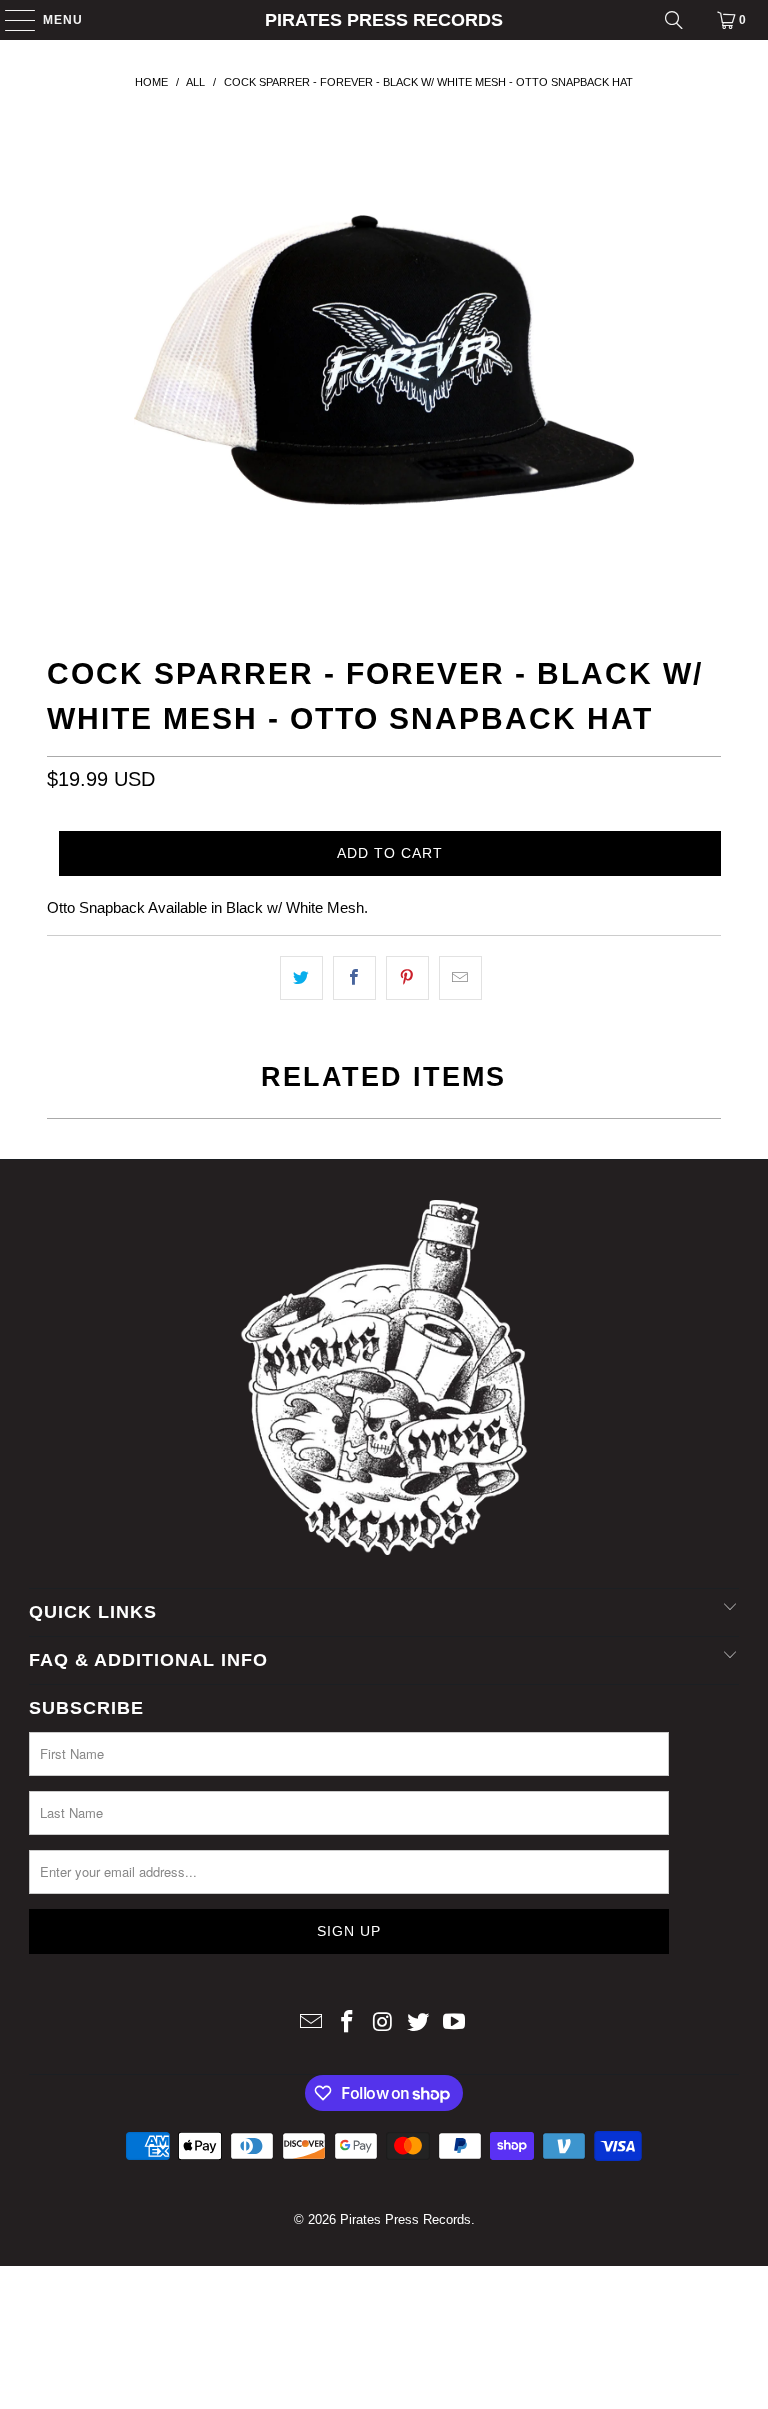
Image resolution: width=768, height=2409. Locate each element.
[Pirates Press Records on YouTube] (455, 2023)
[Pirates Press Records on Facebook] (347, 2023)
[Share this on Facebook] (354, 978)
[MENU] (10, 20)
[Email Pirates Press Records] (312, 2023)
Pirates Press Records (384, 20)
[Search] (674, 20)
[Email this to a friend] (460, 978)
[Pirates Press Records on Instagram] (383, 2023)
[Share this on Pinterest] (407, 978)
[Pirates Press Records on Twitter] (419, 2023)
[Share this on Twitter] (301, 978)
